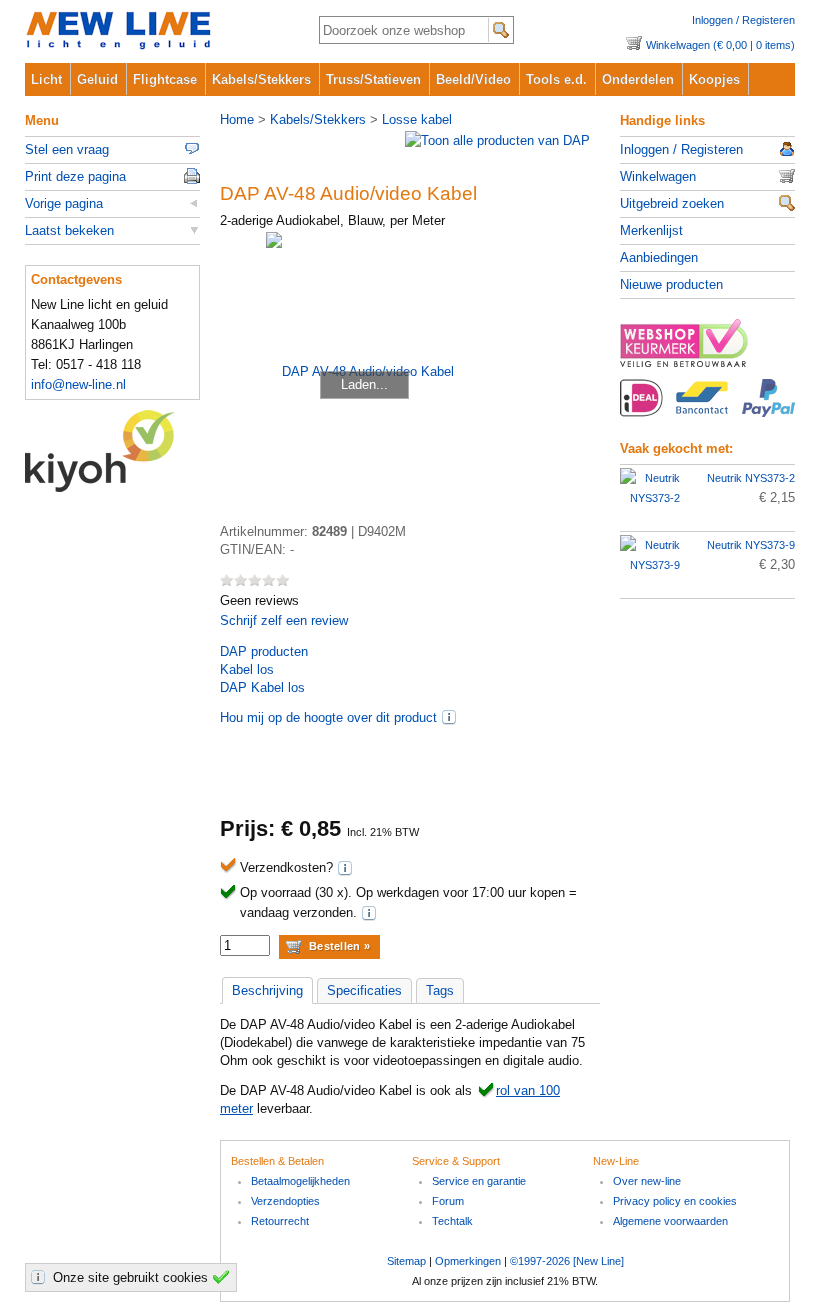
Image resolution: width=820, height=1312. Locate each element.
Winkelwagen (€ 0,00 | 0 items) (720, 45)
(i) (449, 717)
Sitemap (406, 1261)
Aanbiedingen (659, 257)
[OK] (224, 1277)
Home (237, 119)
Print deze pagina (75, 176)
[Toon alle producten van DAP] (497, 140)
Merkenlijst (651, 230)
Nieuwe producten (671, 284)
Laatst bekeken (69, 230)
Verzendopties (285, 1201)
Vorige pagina (64, 203)
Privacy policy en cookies (675, 1201)
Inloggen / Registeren (743, 20)
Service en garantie (479, 1181)
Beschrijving (267, 990)
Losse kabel (417, 119)
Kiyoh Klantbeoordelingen (112, 451)
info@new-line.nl (78, 384)
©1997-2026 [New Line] (567, 1261)
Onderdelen (638, 79)
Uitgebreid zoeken (672, 203)
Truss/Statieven (373, 79)
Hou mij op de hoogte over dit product (328, 717)
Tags (440, 990)
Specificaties (364, 990)
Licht (46, 79)
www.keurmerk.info (707, 349)
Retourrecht (280, 1221)
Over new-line (647, 1181)
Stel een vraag (67, 149)
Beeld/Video (473, 79)
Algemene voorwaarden (670, 1221)
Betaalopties (707, 409)
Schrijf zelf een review (284, 620)
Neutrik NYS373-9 (751, 545)
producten (264, 651)
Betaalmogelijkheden (300, 1181)
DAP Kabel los (262, 687)
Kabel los (247, 669)
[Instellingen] (41, 1277)
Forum (448, 1201)
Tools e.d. (556, 79)
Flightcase (165, 79)
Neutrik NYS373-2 (751, 478)
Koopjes (714, 79)
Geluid (97, 79)
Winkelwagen (658, 176)
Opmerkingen (468, 1261)
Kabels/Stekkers (261, 79)
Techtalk (452, 1221)
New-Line (155, 31)
